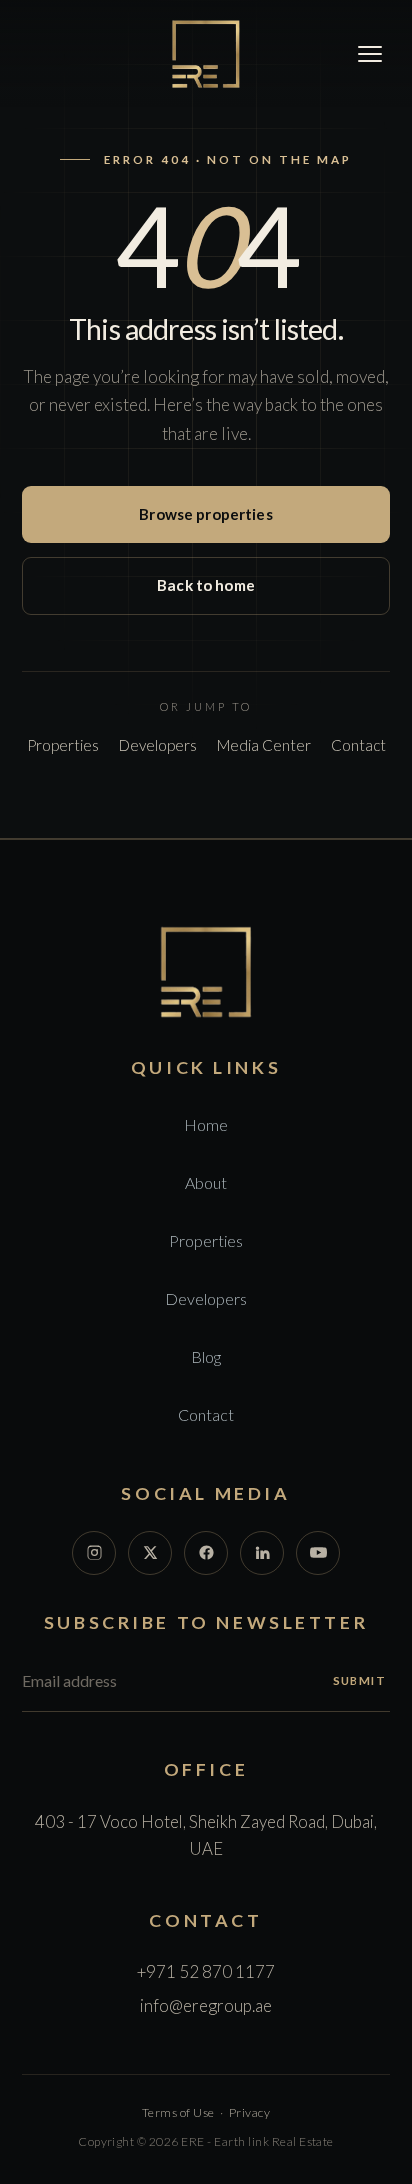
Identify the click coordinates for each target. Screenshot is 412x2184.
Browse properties (206, 514)
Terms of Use (178, 2112)
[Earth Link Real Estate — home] (206, 54)
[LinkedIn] (262, 1553)
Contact (358, 745)
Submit (359, 1680)
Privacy (249, 2112)
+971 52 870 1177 (206, 1971)
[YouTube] (318, 1553)
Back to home (206, 585)
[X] (150, 1553)
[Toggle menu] (370, 54)
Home (206, 1124)
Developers (158, 745)
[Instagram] (94, 1553)
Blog (206, 1356)
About (206, 1182)
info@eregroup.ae (206, 2005)
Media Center (264, 745)
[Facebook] (206, 1553)
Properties (63, 745)
